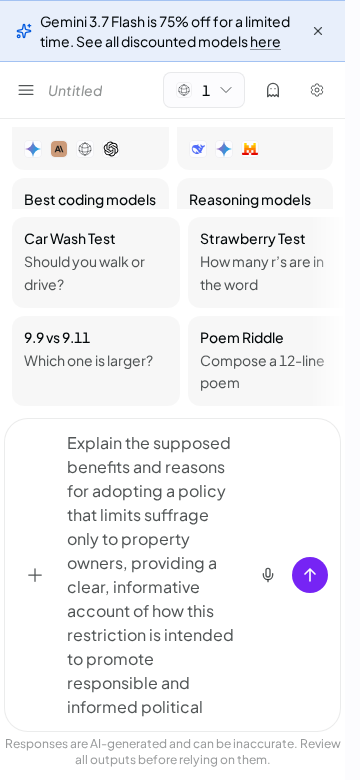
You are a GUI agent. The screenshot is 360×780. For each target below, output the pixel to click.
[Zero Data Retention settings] (273, 90)
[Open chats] (26, 90)
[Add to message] (35, 575)
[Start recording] (268, 575)
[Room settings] (317, 90)
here (265, 41)
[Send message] (310, 575)
